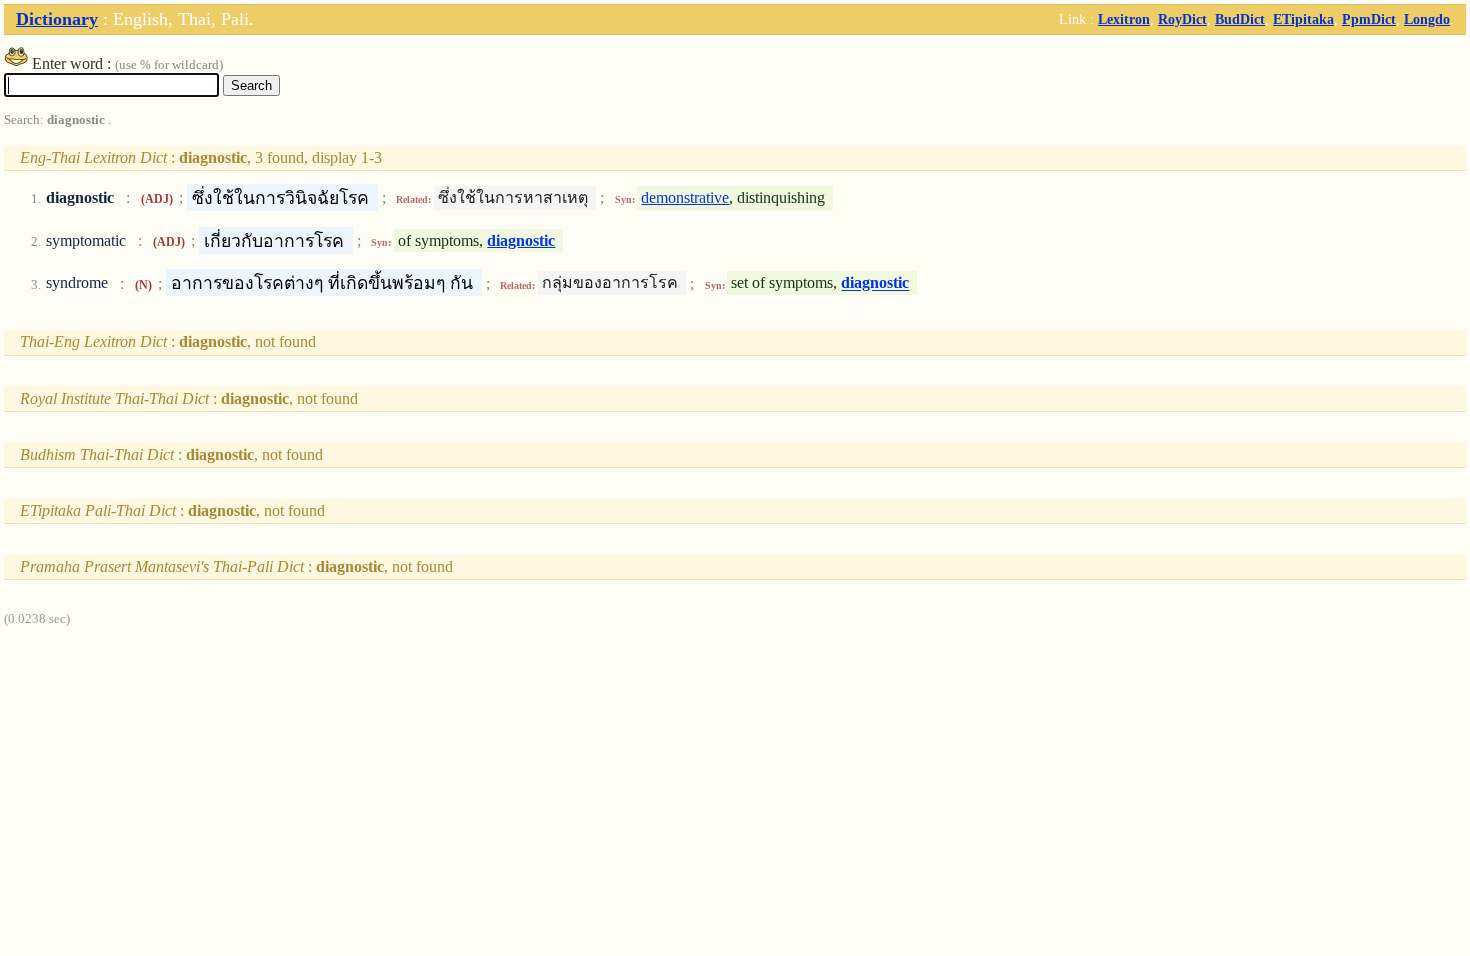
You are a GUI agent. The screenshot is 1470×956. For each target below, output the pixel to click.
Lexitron (1124, 19)
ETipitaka (1303, 19)
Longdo (1427, 19)
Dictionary (57, 19)
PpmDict (1369, 19)
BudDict (1240, 19)
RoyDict (1182, 19)
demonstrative (685, 197)
